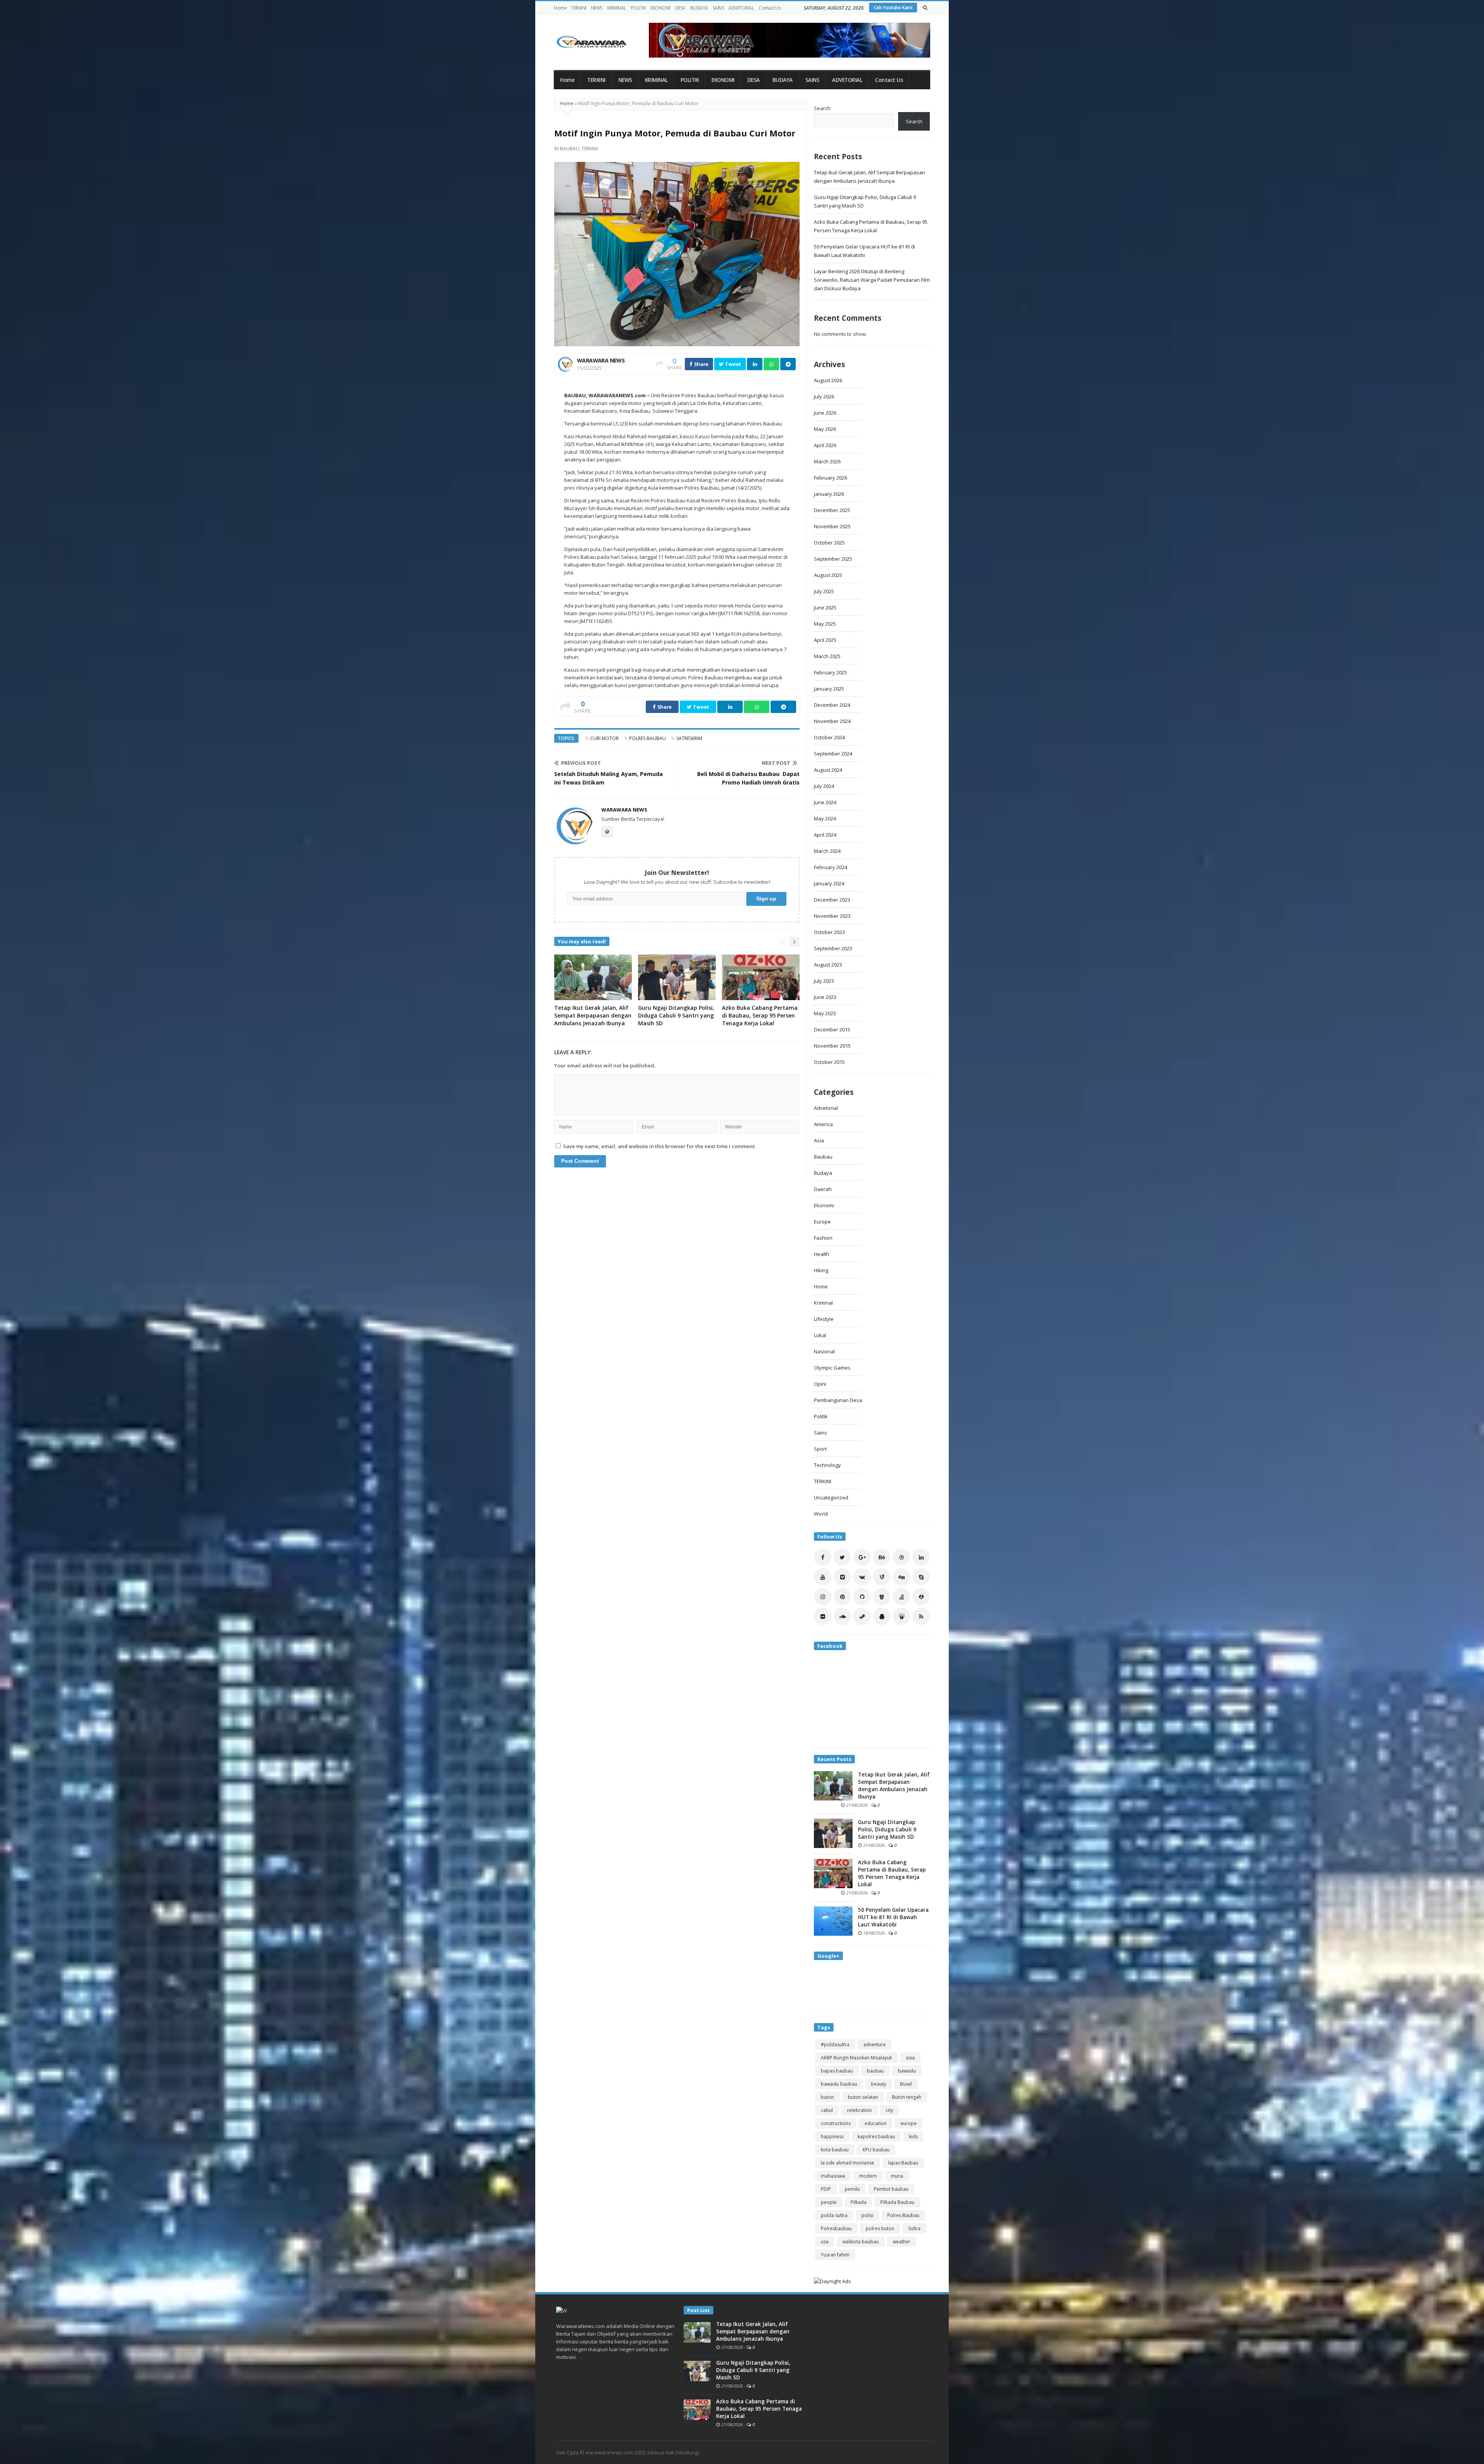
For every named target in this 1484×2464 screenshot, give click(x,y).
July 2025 (824, 591)
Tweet (733, 364)
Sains (820, 1433)
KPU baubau (876, 2150)
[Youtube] (823, 1577)
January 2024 (829, 883)
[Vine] (882, 1577)
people (829, 2202)
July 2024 (824, 786)
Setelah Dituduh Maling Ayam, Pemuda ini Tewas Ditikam (608, 778)
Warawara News (601, 360)
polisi (867, 2215)
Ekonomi (824, 1205)
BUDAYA (699, 8)
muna (897, 2176)
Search (822, 108)
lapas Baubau (903, 2163)
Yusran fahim (835, 2255)
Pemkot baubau (891, 2189)
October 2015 (829, 1062)
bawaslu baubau (839, 2084)
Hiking (821, 1270)
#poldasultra (835, 2045)
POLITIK (638, 8)
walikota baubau (861, 2242)
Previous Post (581, 763)
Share (701, 364)
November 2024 (832, 721)
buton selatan (863, 2097)
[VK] (862, 1577)
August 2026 (828, 380)
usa (825, 2242)
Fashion (823, 1238)
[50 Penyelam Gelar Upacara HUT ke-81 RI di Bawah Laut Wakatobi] (833, 1920)
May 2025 (825, 624)
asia (910, 2058)
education (876, 2123)
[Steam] (862, 1616)
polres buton (880, 2228)
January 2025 (829, 689)
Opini (820, 1384)
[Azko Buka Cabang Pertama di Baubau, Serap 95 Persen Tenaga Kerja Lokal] (833, 1873)
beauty (879, 2084)
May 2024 (825, 818)
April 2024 (825, 835)
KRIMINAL (617, 8)
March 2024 (827, 851)
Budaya (823, 1173)
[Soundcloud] (842, 1616)
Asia (819, 1140)
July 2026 (824, 396)
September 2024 (833, 754)
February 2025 (830, 672)
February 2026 (830, 478)
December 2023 (832, 900)
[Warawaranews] (595, 42)
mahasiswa (833, 2176)
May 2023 (825, 1013)
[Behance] (882, 1557)
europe (909, 2123)
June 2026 (825, 413)
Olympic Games (832, 1368)
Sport (820, 1449)
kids (913, 2136)
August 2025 (828, 575)
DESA (680, 8)
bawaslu (907, 2071)
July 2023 (824, 981)
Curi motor (604, 738)
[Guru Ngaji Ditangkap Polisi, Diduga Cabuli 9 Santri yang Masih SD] (833, 1833)
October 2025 (829, 543)
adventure (875, 2045)
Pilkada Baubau (897, 2202)
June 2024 (825, 802)
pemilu (852, 2189)
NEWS (597, 8)
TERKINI (579, 8)
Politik (821, 1416)
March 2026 (827, 461)
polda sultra (834, 2215)
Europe (822, 1222)
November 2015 (832, 1046)
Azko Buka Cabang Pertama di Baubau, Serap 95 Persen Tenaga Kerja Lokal (760, 1015)
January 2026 (829, 494)
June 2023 (825, 997)
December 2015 (832, 1030)
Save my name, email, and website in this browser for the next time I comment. (659, 1146)
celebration (859, 2110)
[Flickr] (823, 1616)
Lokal (820, 1335)
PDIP (826, 2189)
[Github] (862, 1597)
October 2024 (829, 737)
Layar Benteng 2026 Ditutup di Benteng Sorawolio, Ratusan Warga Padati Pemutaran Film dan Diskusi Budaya (872, 280)
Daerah (823, 1189)
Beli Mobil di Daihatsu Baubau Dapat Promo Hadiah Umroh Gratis (748, 778)
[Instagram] (823, 1597)
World (821, 1514)
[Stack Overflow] (901, 1597)
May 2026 (825, 429)
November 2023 (832, 916)
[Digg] (901, 1577)
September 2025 (833, 559)
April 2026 (825, 445)
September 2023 (833, 948)
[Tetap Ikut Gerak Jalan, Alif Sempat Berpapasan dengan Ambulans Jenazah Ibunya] (833, 1785)
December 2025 (832, 510)
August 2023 (828, 965)
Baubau (570, 149)
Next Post (776, 763)
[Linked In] (921, 1557)
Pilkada (859, 2202)
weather (902, 2242)
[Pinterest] (842, 1597)
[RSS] (921, 1616)
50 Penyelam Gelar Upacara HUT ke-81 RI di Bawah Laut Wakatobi (893, 1917)
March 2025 (827, 656)
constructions (836, 2123)
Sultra (914, 2228)
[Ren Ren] (921, 1597)
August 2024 (828, 770)
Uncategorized (831, 1497)
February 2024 (830, 867)
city (889, 2110)
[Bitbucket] (882, 1597)
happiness (832, 2136)
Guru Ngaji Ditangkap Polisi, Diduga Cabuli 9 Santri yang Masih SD (676, 1015)
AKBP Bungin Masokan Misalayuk (856, 2058)
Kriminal (823, 1303)
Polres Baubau (648, 738)
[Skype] (921, 1577)
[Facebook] (823, 1557)
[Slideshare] (901, 1616)
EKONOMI (660, 8)
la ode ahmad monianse (848, 2163)
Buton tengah (907, 2097)
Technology (827, 1465)
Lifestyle (824, 1319)
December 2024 (832, 705)
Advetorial (826, 1108)
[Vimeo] (842, 1577)
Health (822, 1254)
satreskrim (689, 738)
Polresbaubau (836, 2228)
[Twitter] (842, 1557)
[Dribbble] (901, 1557)
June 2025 (825, 607)
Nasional (824, 1351)
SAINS (718, 8)
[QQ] (882, 1616)
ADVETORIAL (741, 8)
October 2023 (829, 932)
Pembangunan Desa (838, 1400)
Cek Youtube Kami (893, 8)
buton (827, 2097)
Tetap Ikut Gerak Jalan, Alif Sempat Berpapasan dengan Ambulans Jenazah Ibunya (593, 1015)
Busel (906, 2084)
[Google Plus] (862, 1557)
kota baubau (835, 2150)
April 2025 (825, 640)
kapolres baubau (876, 2136)
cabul (827, 2110)
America (823, 1124)
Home (560, 8)
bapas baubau (837, 2071)
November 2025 (832, 526)
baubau (875, 2071)
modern (868, 2176)
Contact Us (770, 8)
